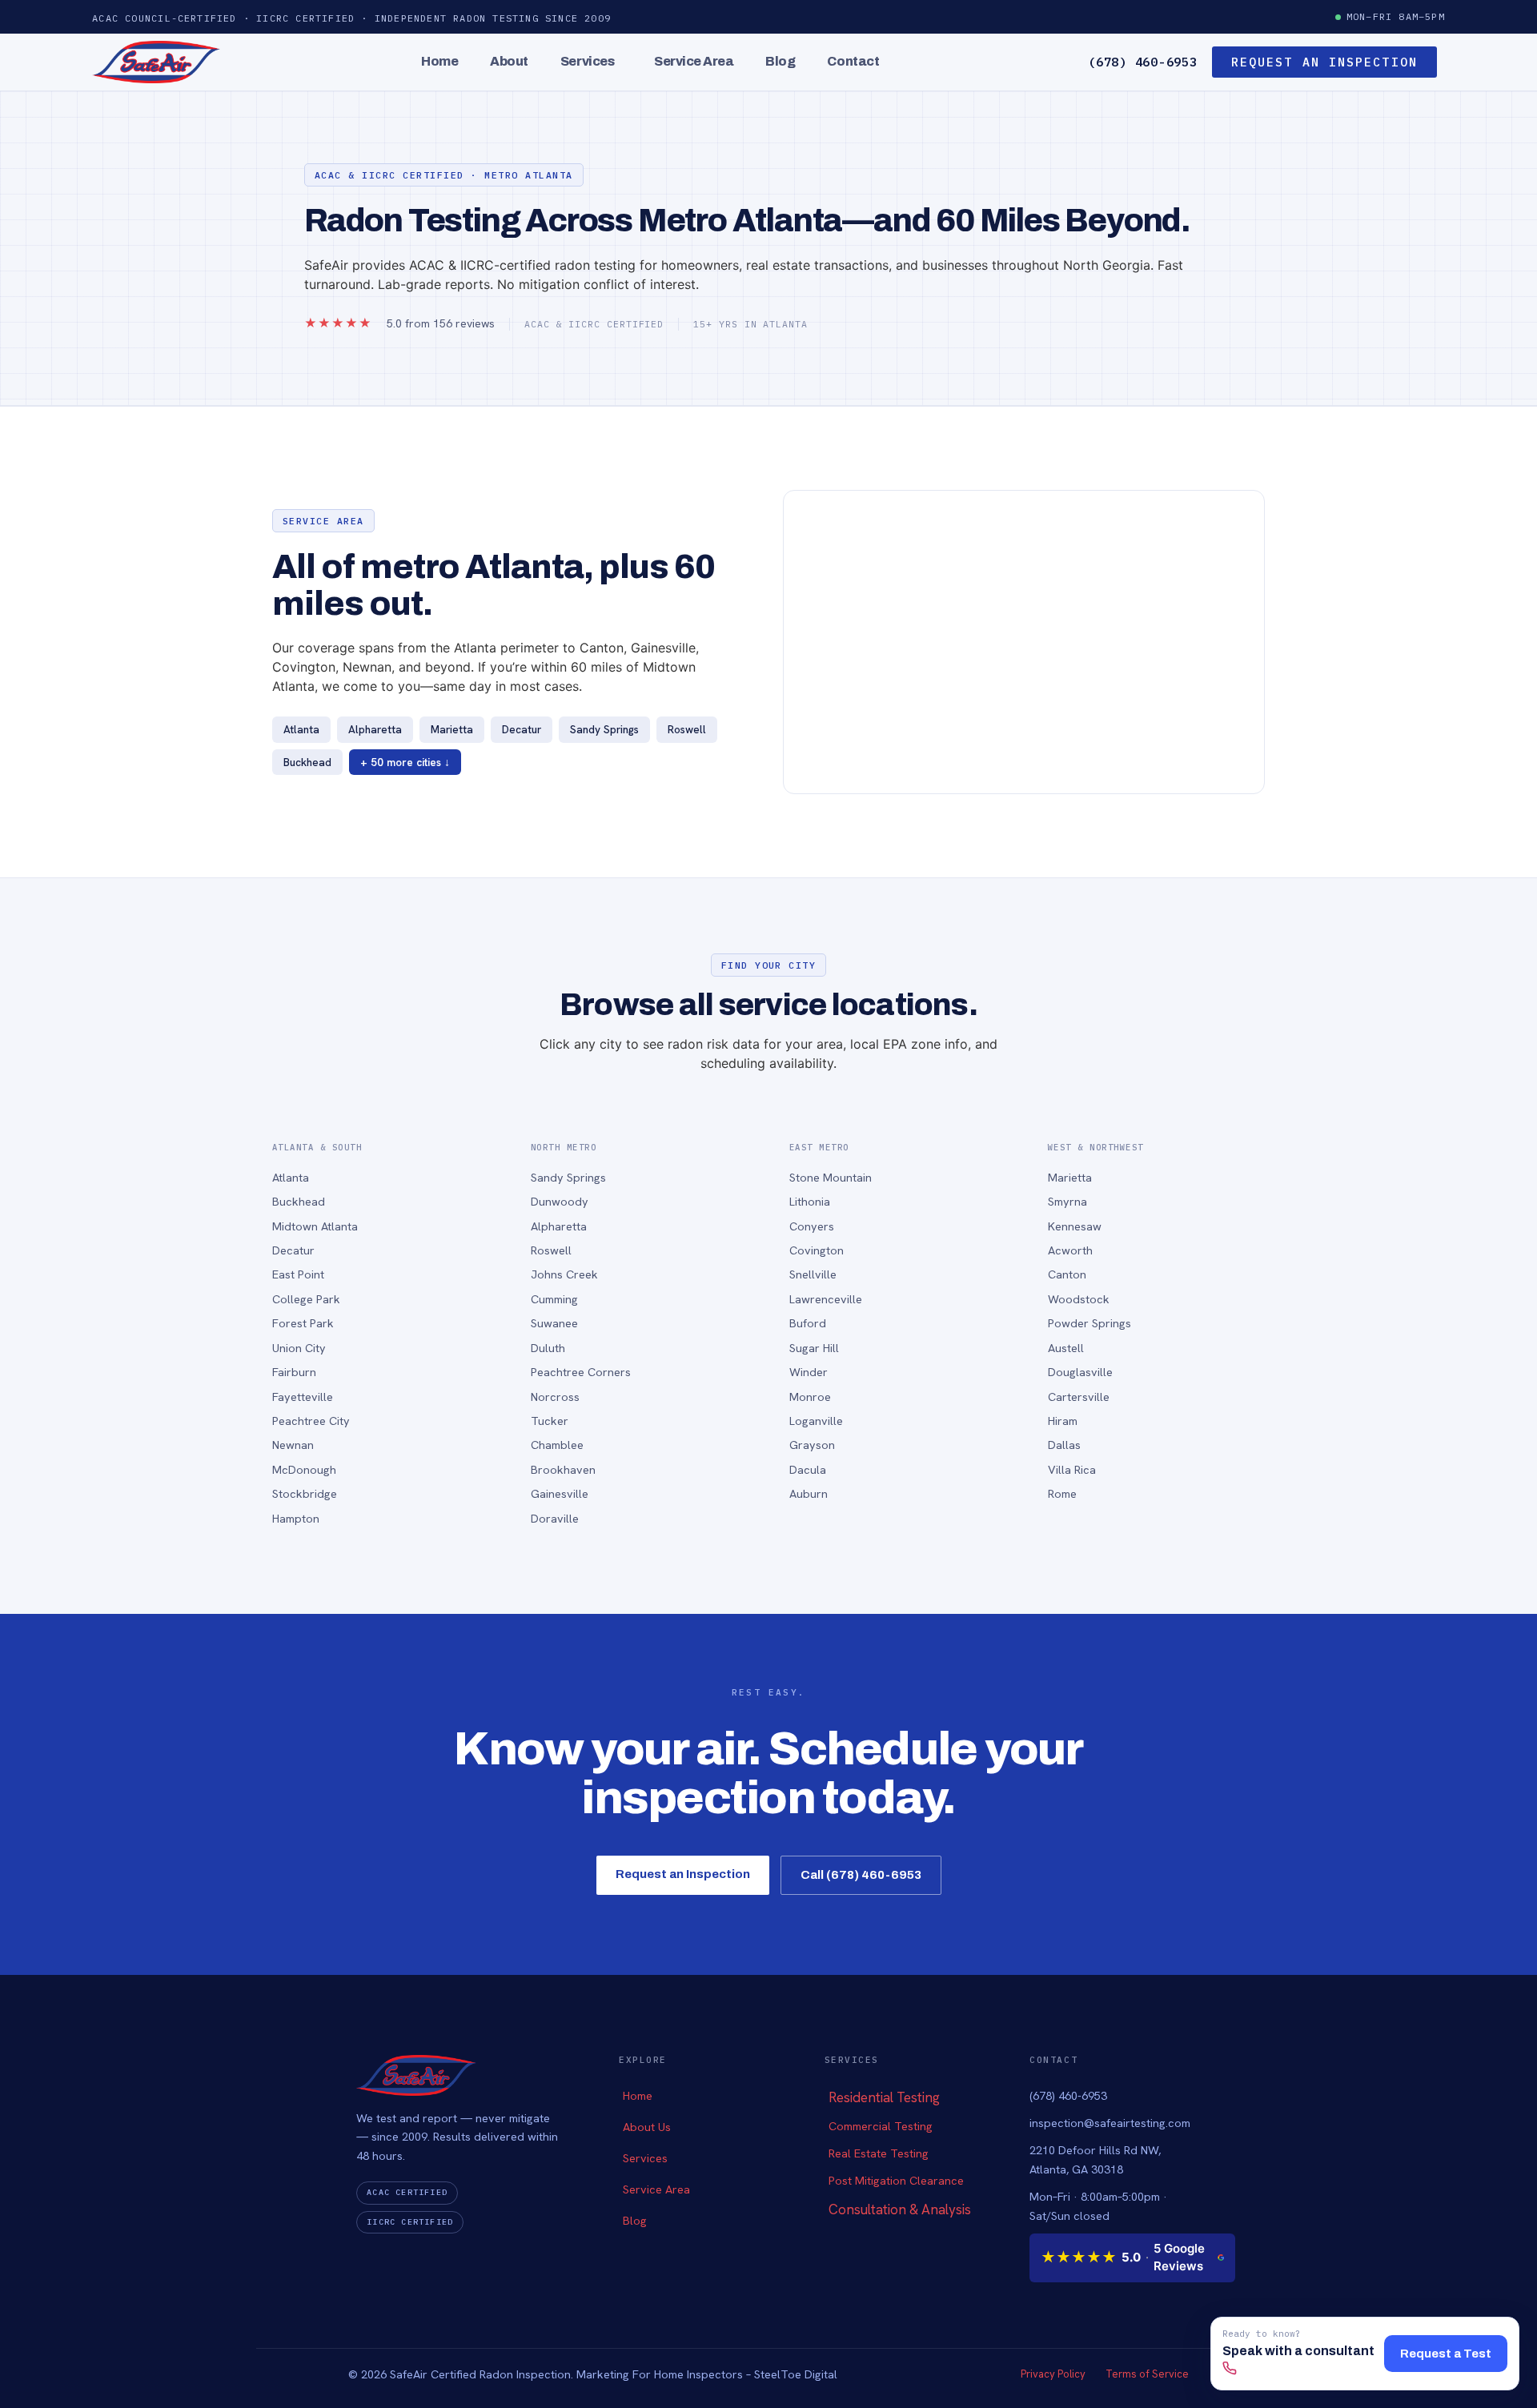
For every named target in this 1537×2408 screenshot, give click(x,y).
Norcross (555, 1397)
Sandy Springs (568, 1177)
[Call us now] (1230, 2370)
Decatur (293, 1250)
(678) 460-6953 (1143, 62)
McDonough (304, 1469)
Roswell (551, 1250)
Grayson (812, 1445)
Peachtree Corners (581, 1372)
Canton (1067, 1274)
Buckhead (299, 1201)
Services (587, 61)
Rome (1062, 1493)
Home (439, 61)
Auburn (809, 1493)
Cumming (554, 1299)
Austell (1066, 1348)
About (509, 61)
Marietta (1070, 1177)
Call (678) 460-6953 (861, 1875)
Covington (817, 1250)
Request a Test (1446, 2354)
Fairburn (294, 1372)
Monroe (810, 1397)
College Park (306, 1299)
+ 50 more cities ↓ (405, 762)
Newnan (293, 1445)
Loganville (816, 1421)
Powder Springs (1090, 1323)
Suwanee (554, 1323)
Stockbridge (305, 1493)
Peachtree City (311, 1421)
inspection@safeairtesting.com (1110, 2123)
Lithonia (810, 1201)
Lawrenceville (826, 1299)
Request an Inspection (683, 1874)
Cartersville (1079, 1397)
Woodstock (1079, 1299)
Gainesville (560, 1493)
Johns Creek (564, 1274)
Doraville (555, 1518)
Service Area (694, 61)
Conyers (812, 1226)
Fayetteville (303, 1397)
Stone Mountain (831, 1177)
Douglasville (1080, 1372)
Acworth (1070, 1250)
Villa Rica (1072, 1469)
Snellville (813, 1274)
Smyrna (1067, 1201)
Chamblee (557, 1445)
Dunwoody (560, 1201)
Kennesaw (1075, 1226)
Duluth (548, 1348)
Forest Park (303, 1323)
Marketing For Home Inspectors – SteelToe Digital (707, 2374)
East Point (298, 1274)
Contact (853, 61)
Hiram (1063, 1421)
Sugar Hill (814, 1348)
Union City (299, 1348)
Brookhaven (563, 1469)
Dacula (808, 1469)
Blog (780, 61)
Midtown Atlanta (315, 1226)
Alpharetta (559, 1226)
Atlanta (291, 1177)
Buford (808, 1323)
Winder (809, 1372)
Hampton (296, 1518)
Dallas (1064, 1445)
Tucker (550, 1421)
